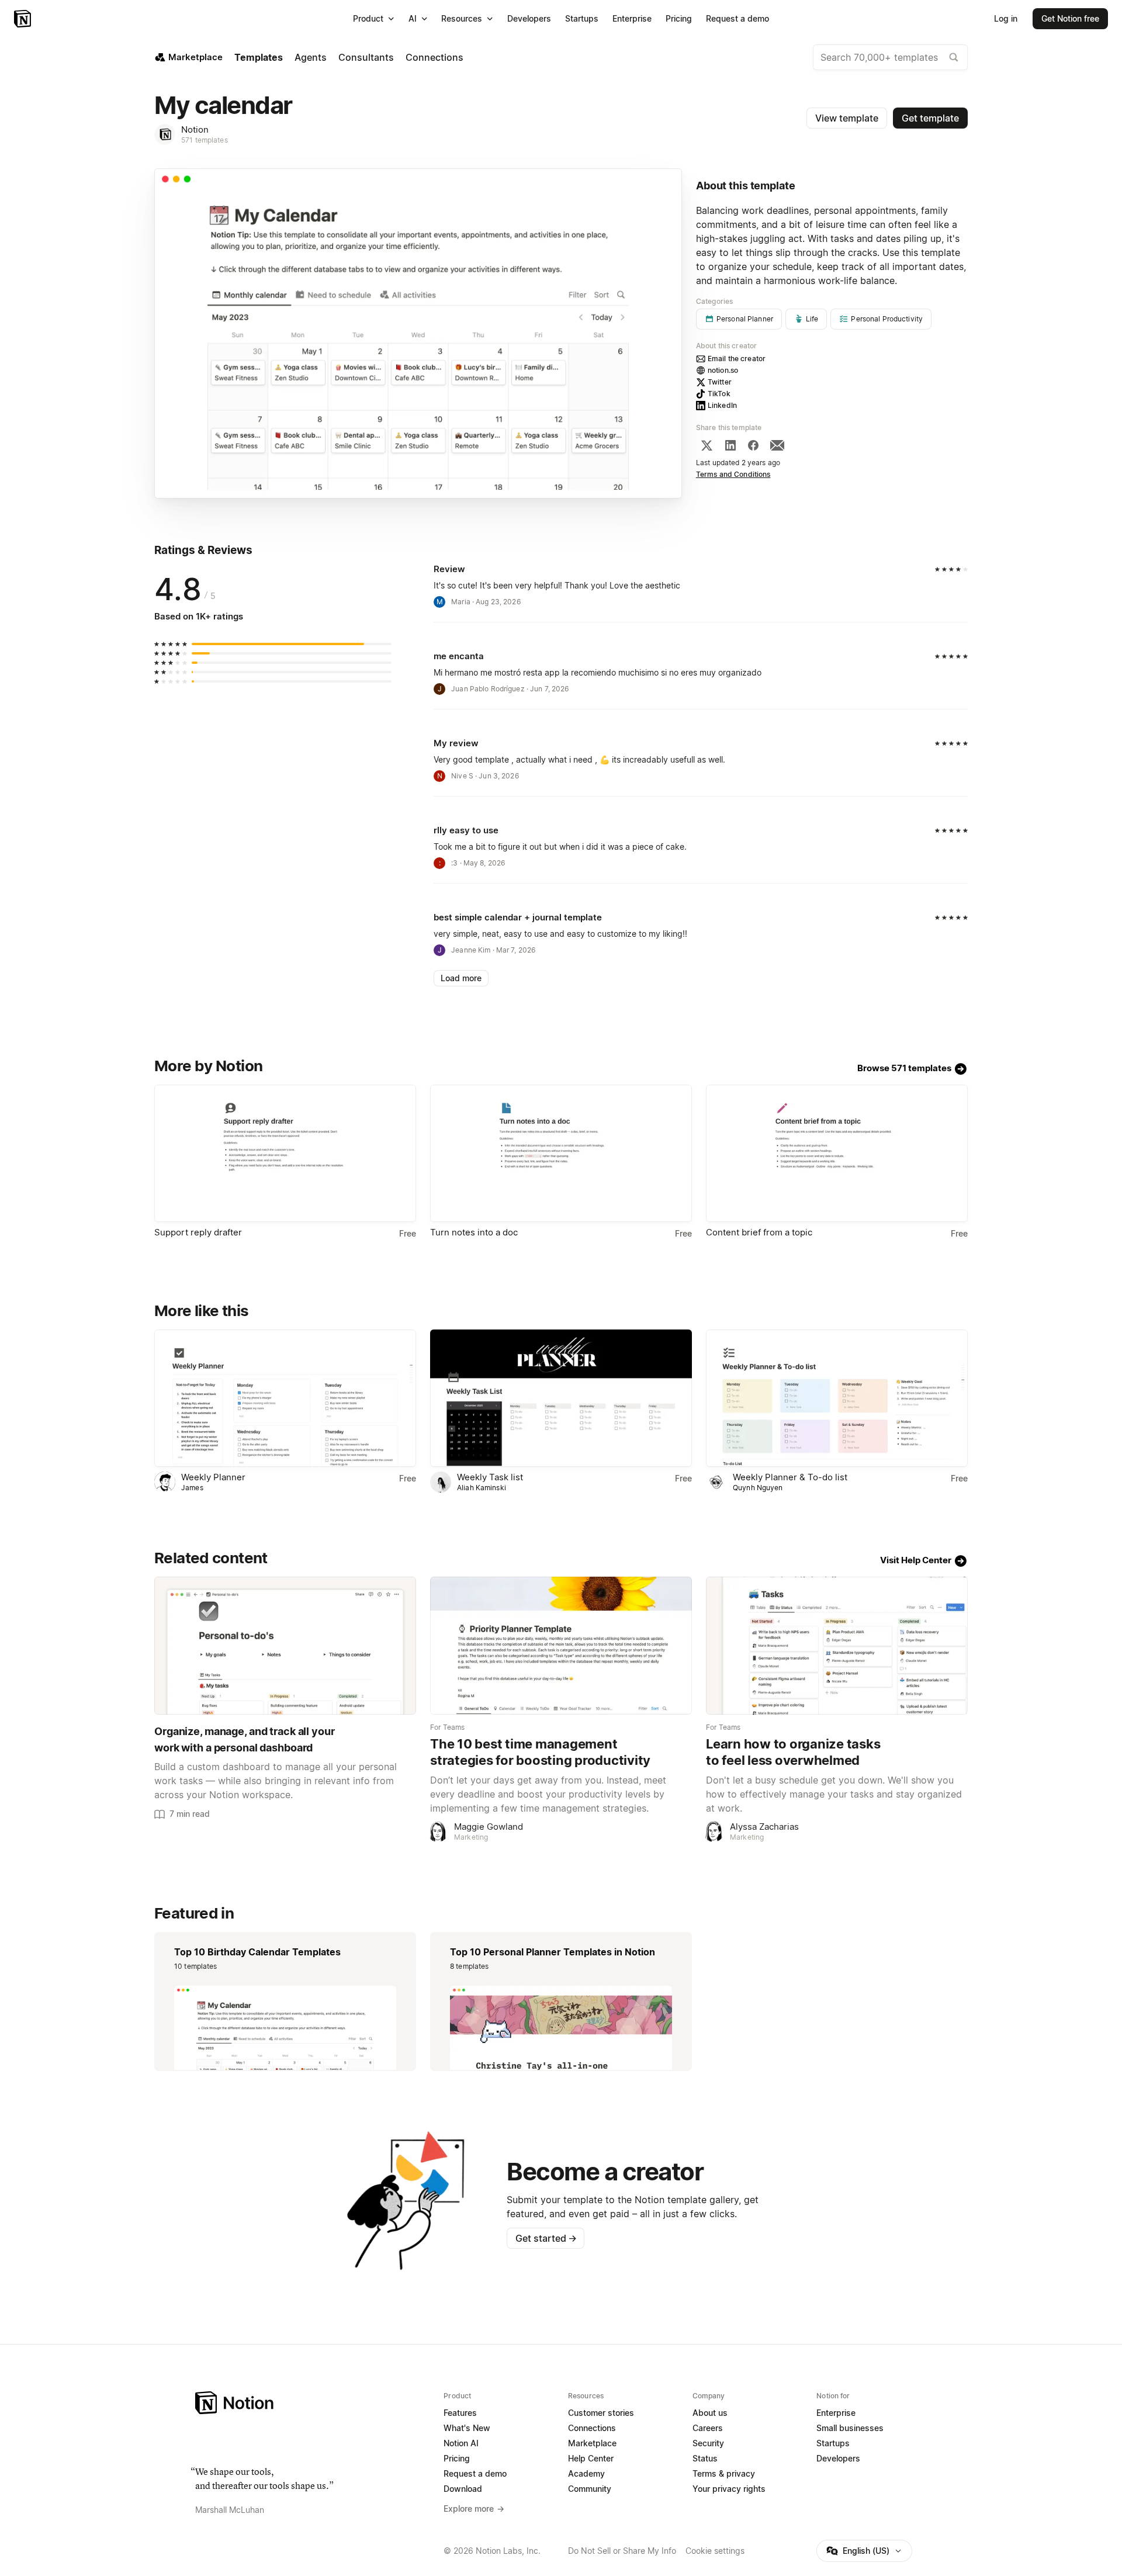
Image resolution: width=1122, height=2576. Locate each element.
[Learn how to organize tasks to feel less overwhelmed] (837, 1645)
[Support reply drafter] (285, 1153)
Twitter (720, 382)
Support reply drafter (198, 1232)
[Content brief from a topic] (837, 1153)
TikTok (719, 394)
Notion (195, 129)
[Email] (777, 445)
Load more (461, 978)
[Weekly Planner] (285, 1398)
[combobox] (890, 57)
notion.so (723, 370)
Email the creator (737, 359)
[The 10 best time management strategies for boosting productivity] (561, 1645)
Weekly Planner (213, 1477)
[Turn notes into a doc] (561, 1153)
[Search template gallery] (954, 57)
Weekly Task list (490, 1477)
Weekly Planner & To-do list (790, 1477)
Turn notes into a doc (474, 1232)
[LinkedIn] (730, 445)
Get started (546, 2238)
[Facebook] (753, 445)
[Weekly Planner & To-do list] (837, 1398)
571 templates (205, 140)
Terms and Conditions (733, 474)
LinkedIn (722, 405)
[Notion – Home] (24, 19)
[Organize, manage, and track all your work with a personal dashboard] (285, 1645)
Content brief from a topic (759, 1232)
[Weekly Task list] (561, 1398)
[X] (707, 445)
